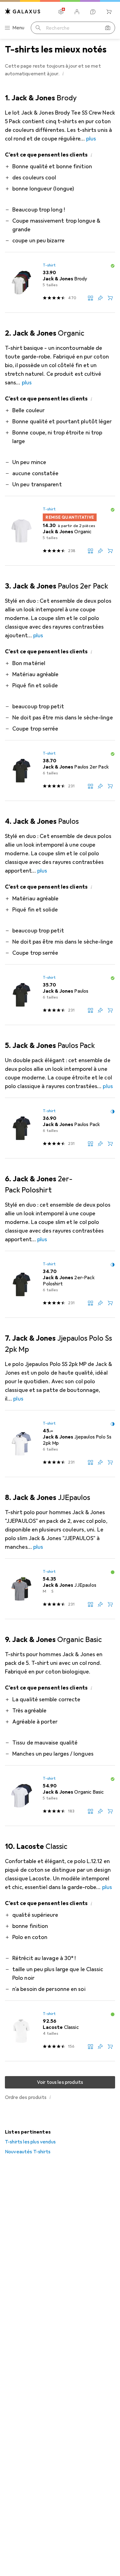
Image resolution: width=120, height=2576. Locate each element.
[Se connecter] (77, 12)
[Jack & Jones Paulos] (60, 995)
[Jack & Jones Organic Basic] (60, 1796)
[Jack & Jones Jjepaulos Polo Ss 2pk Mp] (60, 1444)
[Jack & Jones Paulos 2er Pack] (60, 771)
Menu (18, 28)
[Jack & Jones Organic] (60, 531)
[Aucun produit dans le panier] (109, 12)
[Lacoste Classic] (60, 2031)
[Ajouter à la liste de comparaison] (90, 298)
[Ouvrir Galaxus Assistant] (93, 12)
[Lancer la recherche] (38, 28)
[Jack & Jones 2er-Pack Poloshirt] (60, 1284)
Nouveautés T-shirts (28, 2152)
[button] (63, 73)
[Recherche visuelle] (108, 28)
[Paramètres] (61, 12)
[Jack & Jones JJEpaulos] (60, 1589)
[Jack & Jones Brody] (60, 283)
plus (91, 139)
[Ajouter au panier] (110, 298)
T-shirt (49, 265)
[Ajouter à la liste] (100, 298)
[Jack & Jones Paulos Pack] (60, 1128)
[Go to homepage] (23, 11)
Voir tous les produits (60, 2082)
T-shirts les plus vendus (30, 2142)
